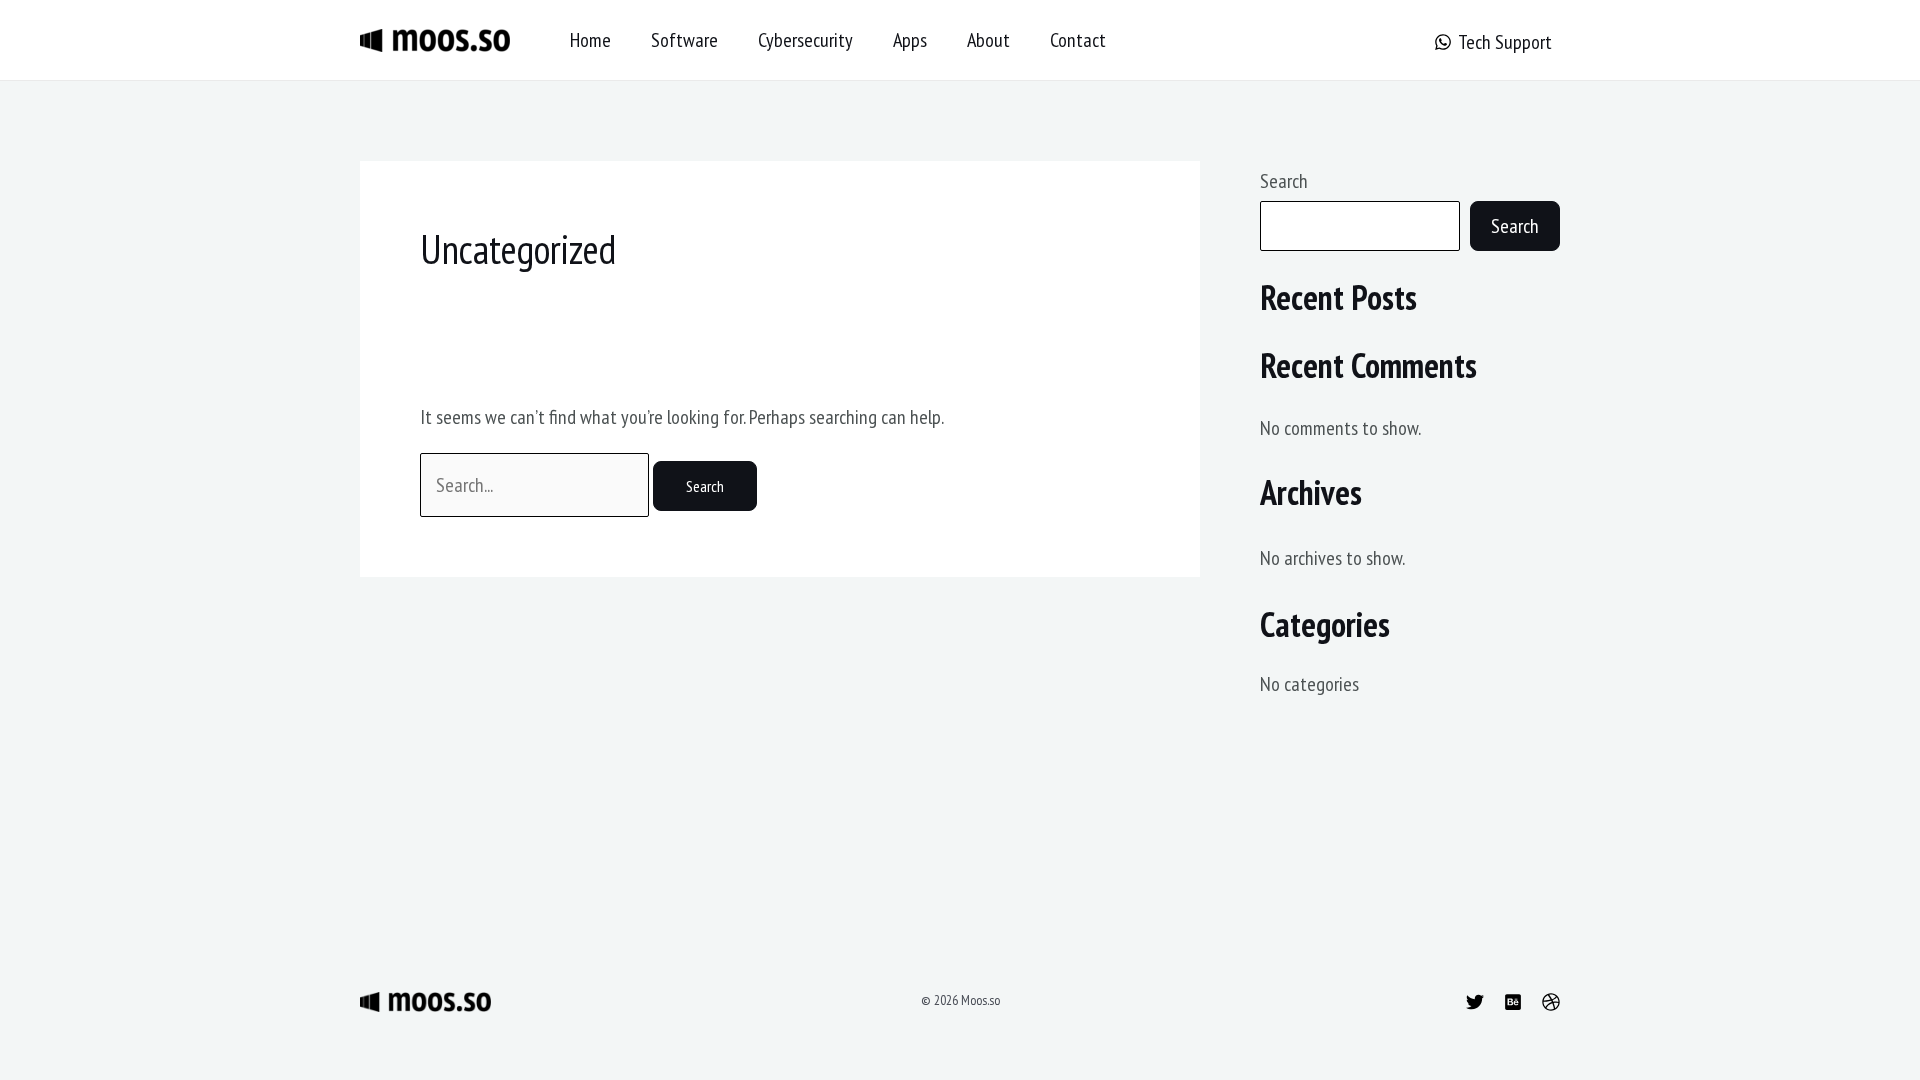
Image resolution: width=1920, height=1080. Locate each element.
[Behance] (1513, 1002)
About (988, 40)
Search (1284, 181)
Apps (910, 40)
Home (590, 40)
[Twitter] (1475, 1002)
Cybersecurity (805, 40)
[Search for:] (536, 485)
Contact (1078, 40)
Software (684, 40)
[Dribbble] (1551, 1002)
